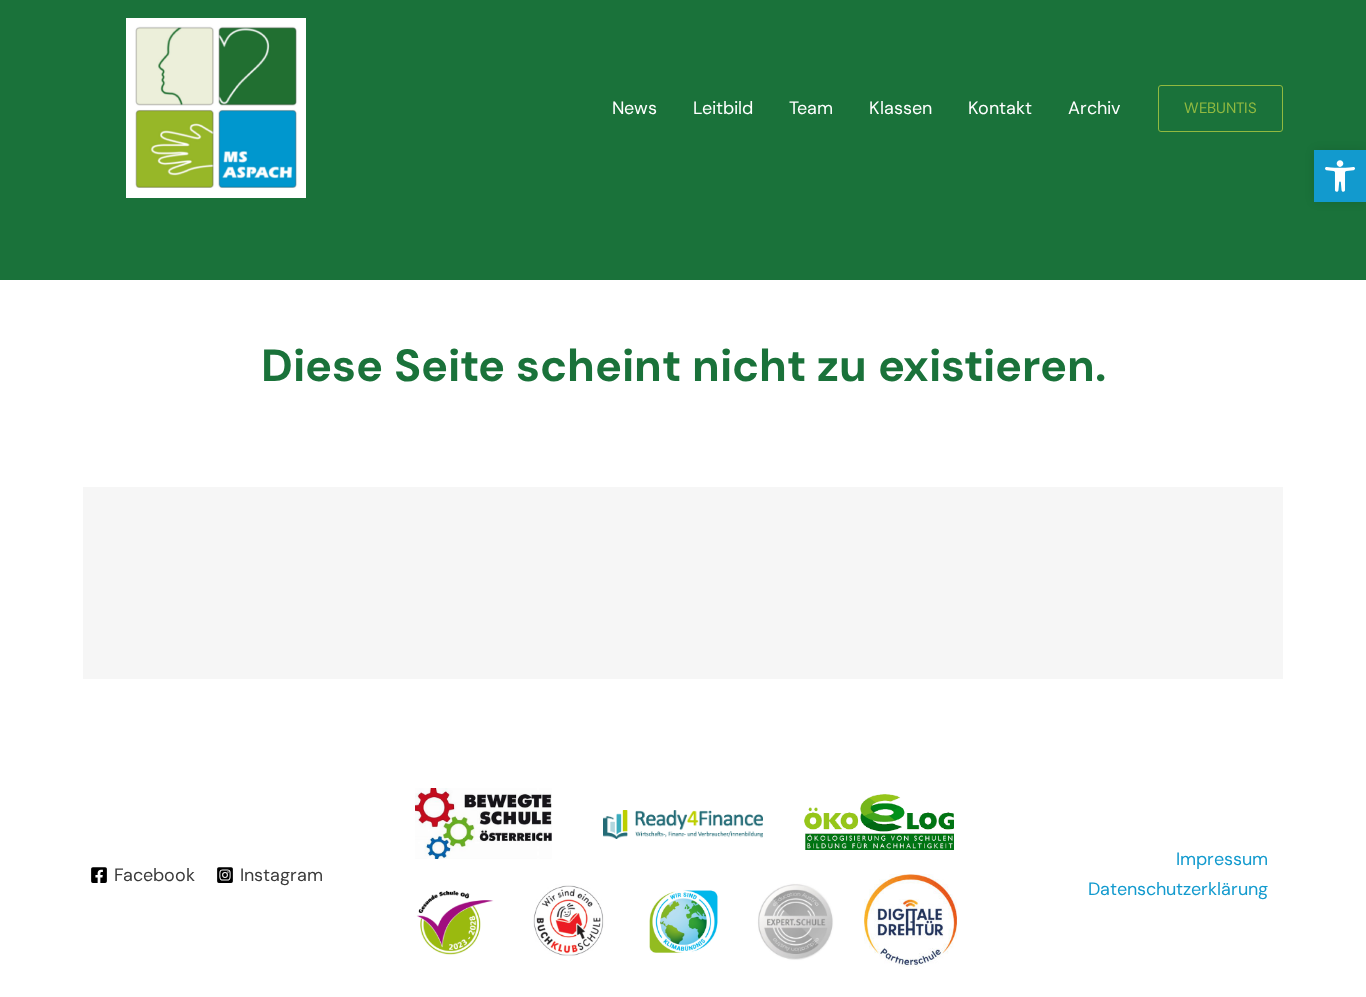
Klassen (900, 108)
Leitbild (723, 108)
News (634, 108)
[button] (1340, 176)
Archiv (1094, 108)
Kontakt (1000, 108)
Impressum (1222, 859)
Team (811, 108)
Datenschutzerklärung (1178, 889)
